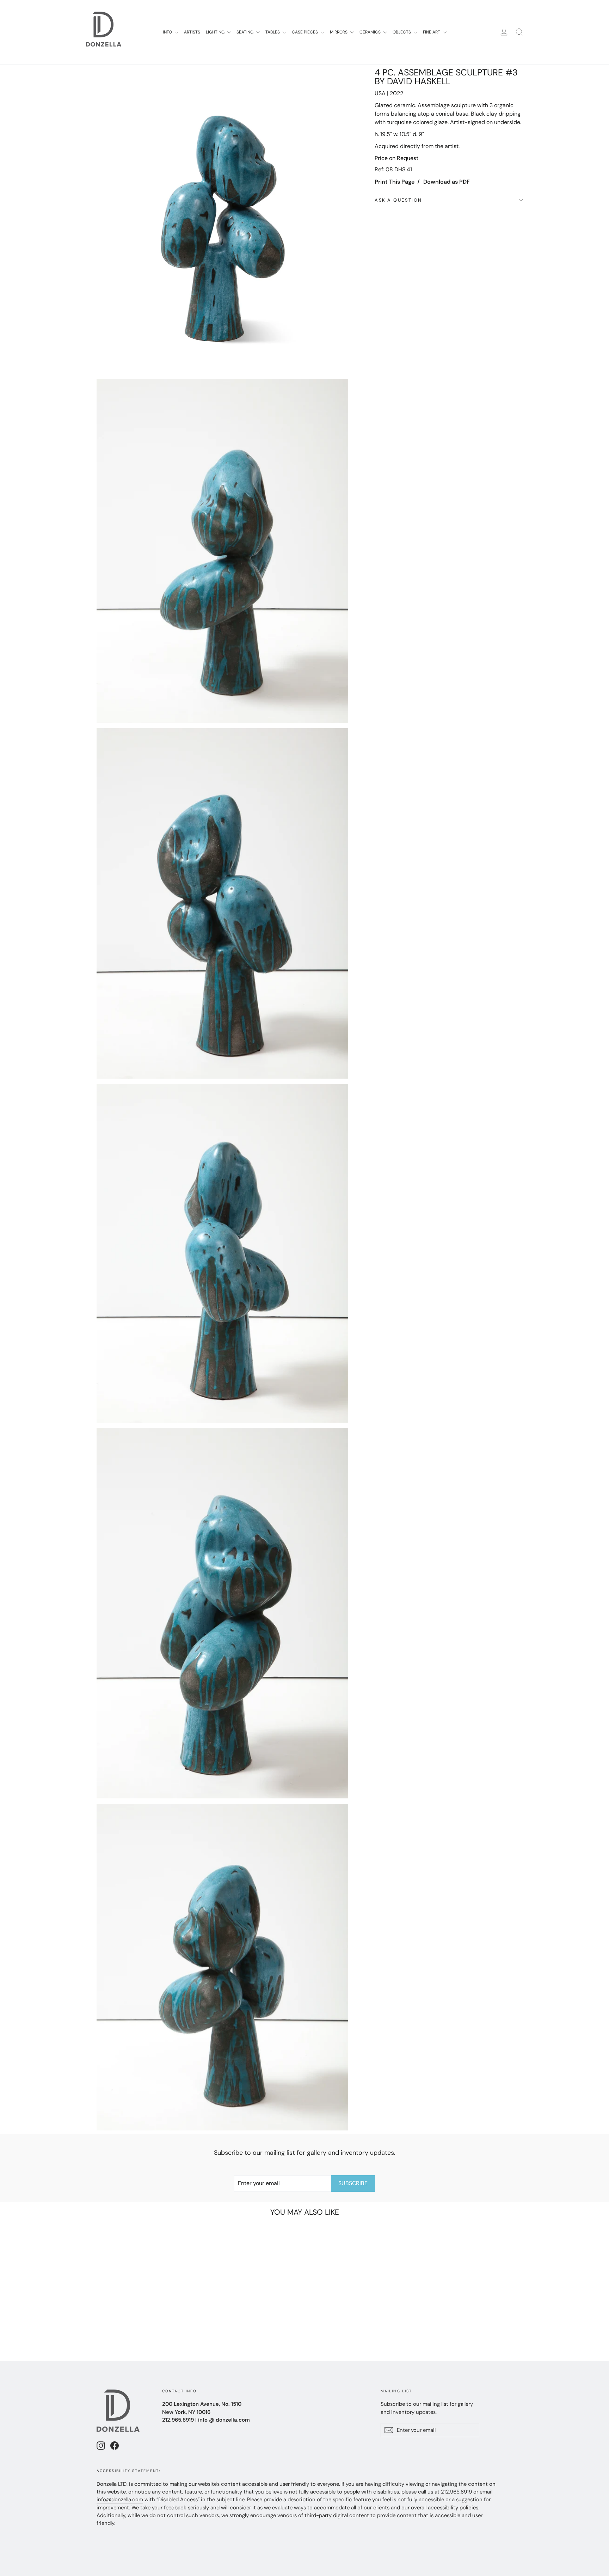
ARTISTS (192, 32)
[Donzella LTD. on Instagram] (101, 2445)
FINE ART (432, 32)
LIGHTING (216, 32)
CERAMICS (371, 32)
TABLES (273, 32)
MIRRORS (339, 32)
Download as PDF (447, 182)
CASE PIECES (305, 32)
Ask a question (398, 200)
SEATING (245, 32)
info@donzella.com (120, 2500)
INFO (168, 32)
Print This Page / (397, 182)
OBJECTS (402, 32)
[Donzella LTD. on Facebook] (115, 2445)
